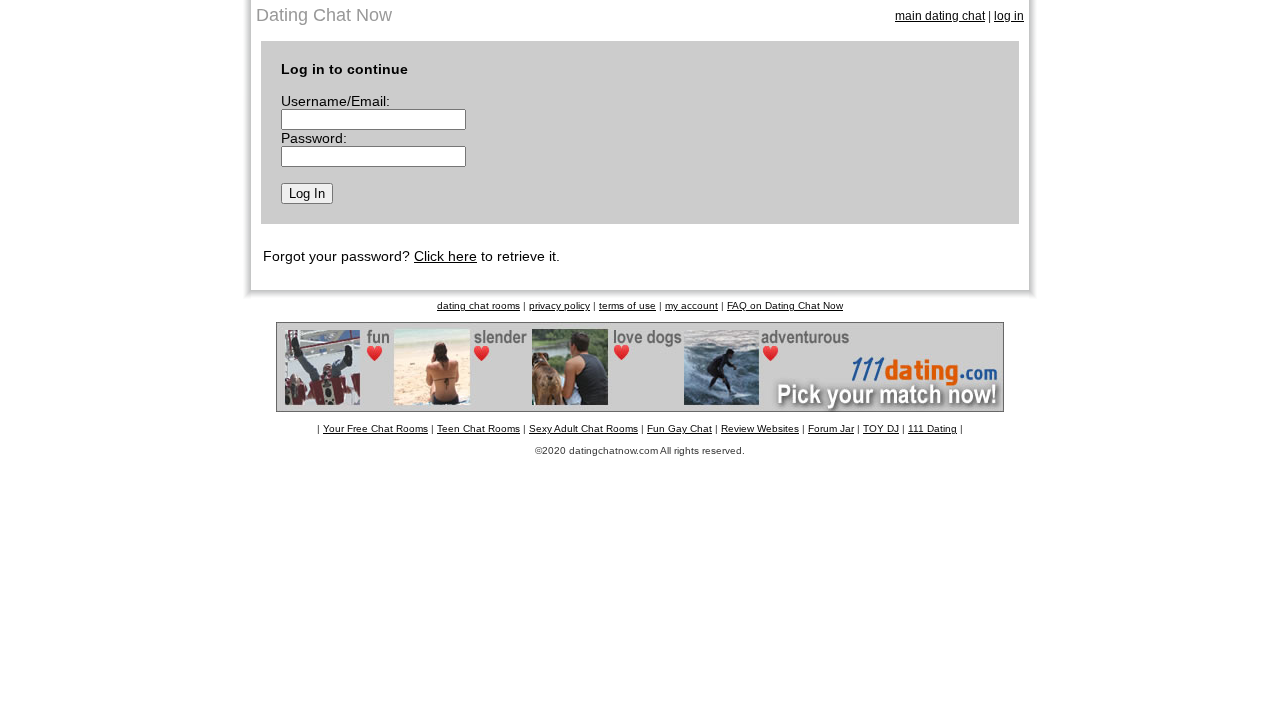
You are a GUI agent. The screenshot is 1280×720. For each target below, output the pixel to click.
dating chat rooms (478, 305)
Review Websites (760, 428)
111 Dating (932, 428)
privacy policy (559, 305)
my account (691, 305)
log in (1009, 16)
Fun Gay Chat (679, 428)
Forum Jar (831, 428)
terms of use (627, 305)
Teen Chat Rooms (478, 428)
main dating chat (940, 16)
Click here (445, 256)
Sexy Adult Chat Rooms (583, 428)
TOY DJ (881, 428)
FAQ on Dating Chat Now (785, 305)
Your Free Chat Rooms (375, 428)
